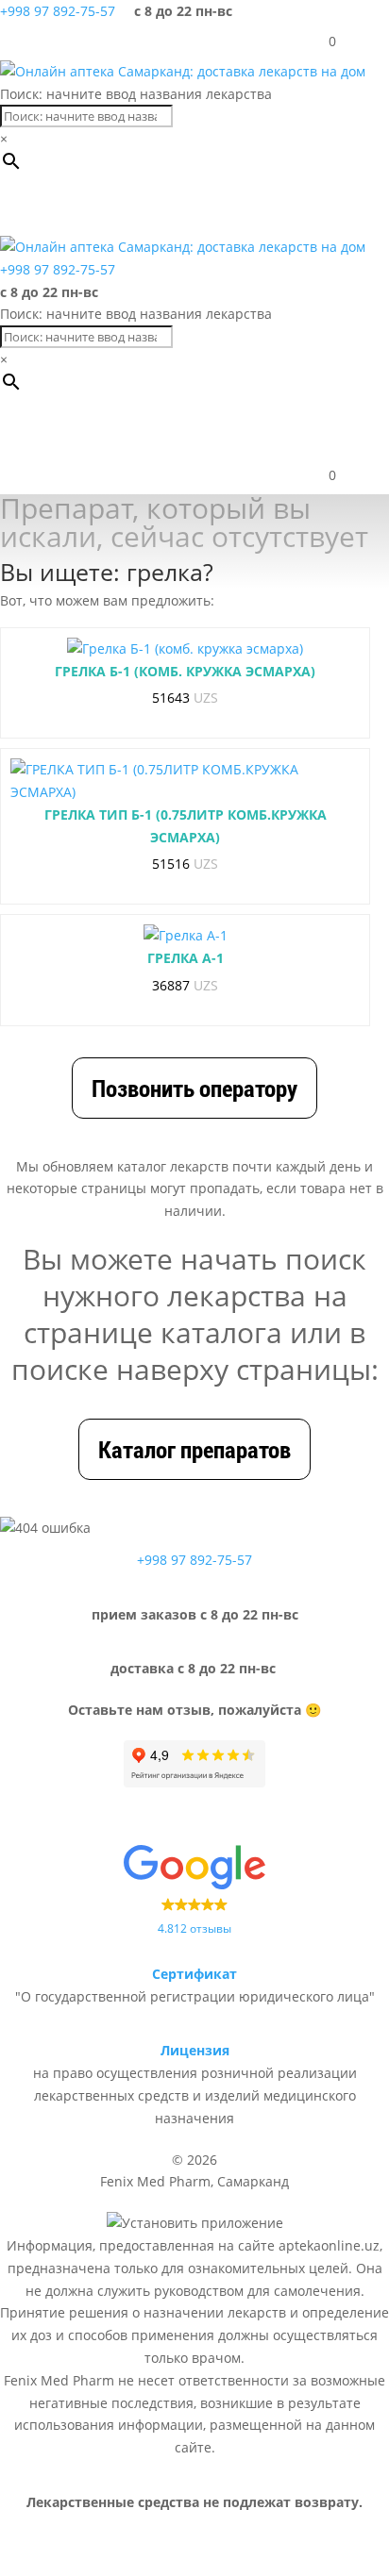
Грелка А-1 (186, 958)
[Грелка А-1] (186, 936)
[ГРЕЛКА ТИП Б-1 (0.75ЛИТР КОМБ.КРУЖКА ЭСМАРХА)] (185, 781)
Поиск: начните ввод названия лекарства (136, 94)
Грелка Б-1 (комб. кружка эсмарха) (185, 671)
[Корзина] (315, 42)
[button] (98, 208)
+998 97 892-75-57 (58, 11)
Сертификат (194, 1974)
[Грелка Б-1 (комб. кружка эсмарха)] (185, 649)
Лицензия (195, 2050)
